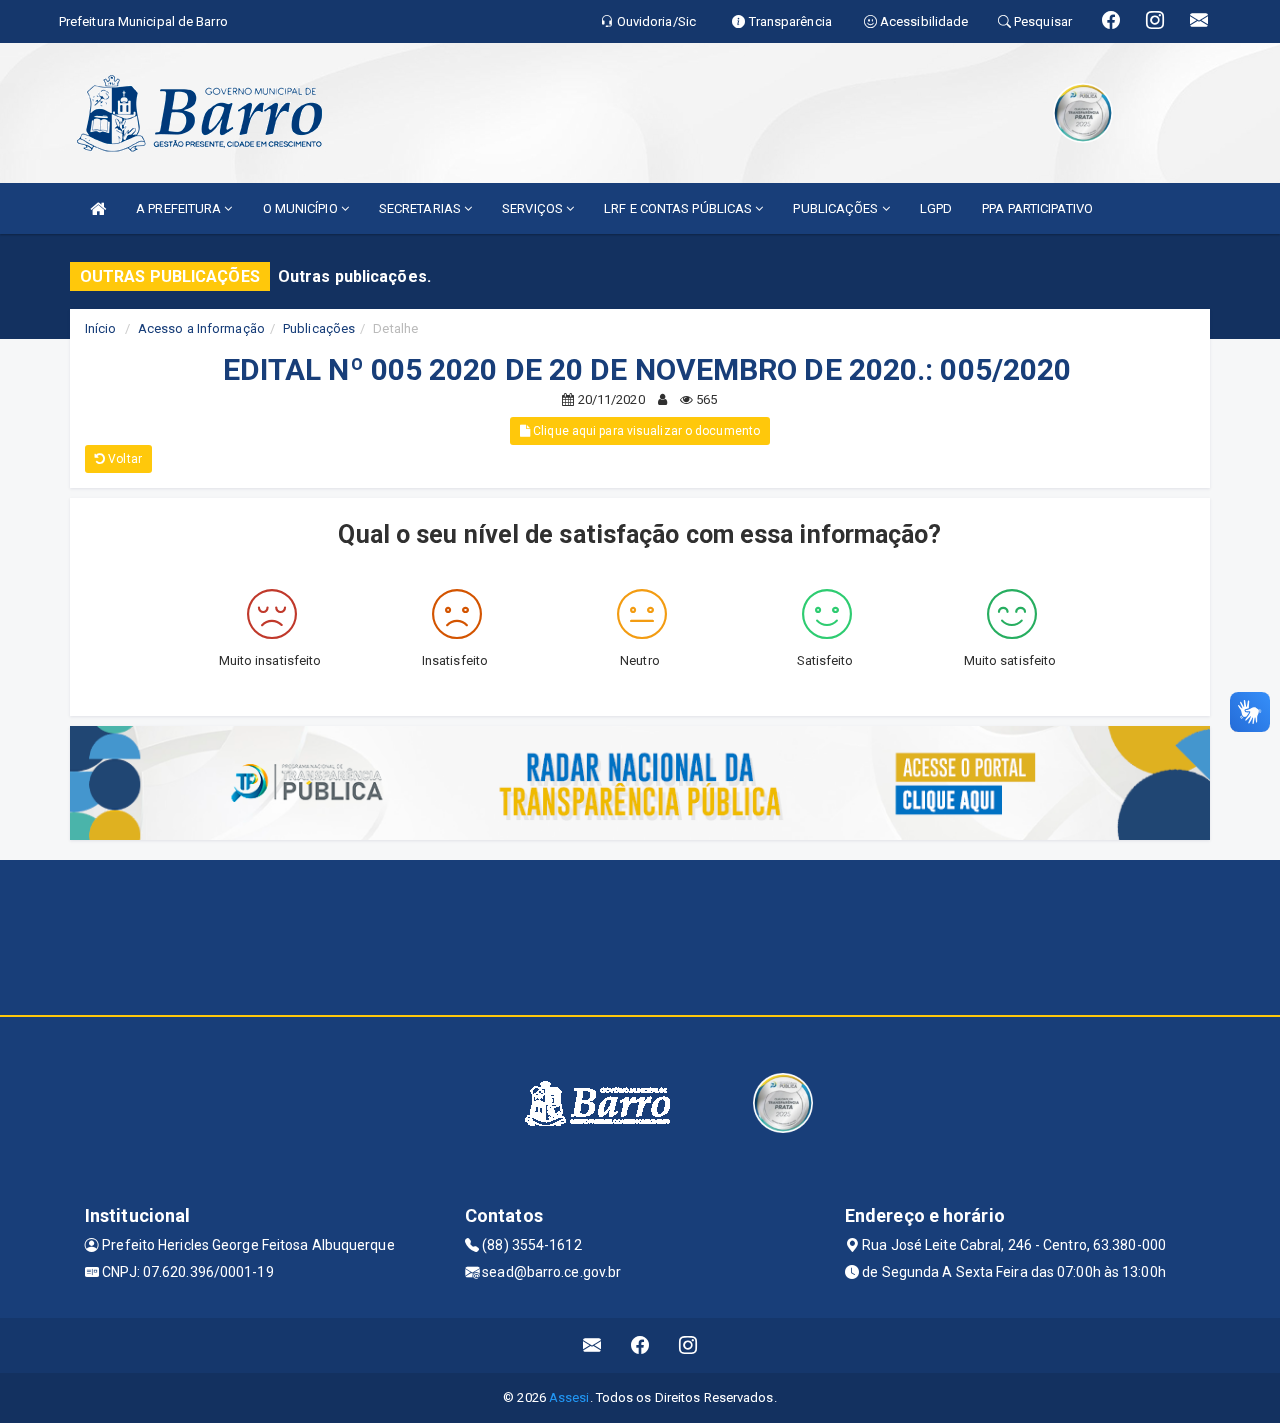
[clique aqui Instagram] (688, 1345)
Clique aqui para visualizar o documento (645, 431)
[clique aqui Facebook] (640, 1345)
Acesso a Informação (201, 328)
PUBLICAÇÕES (837, 208)
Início (101, 328)
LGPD (936, 208)
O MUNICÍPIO (302, 208)
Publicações (319, 328)
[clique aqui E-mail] (592, 1345)
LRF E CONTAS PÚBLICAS (679, 208)
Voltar (123, 459)
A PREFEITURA (180, 208)
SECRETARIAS (421, 208)
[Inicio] (98, 208)
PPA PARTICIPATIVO (1037, 208)
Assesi (569, 1397)
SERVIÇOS (534, 208)
